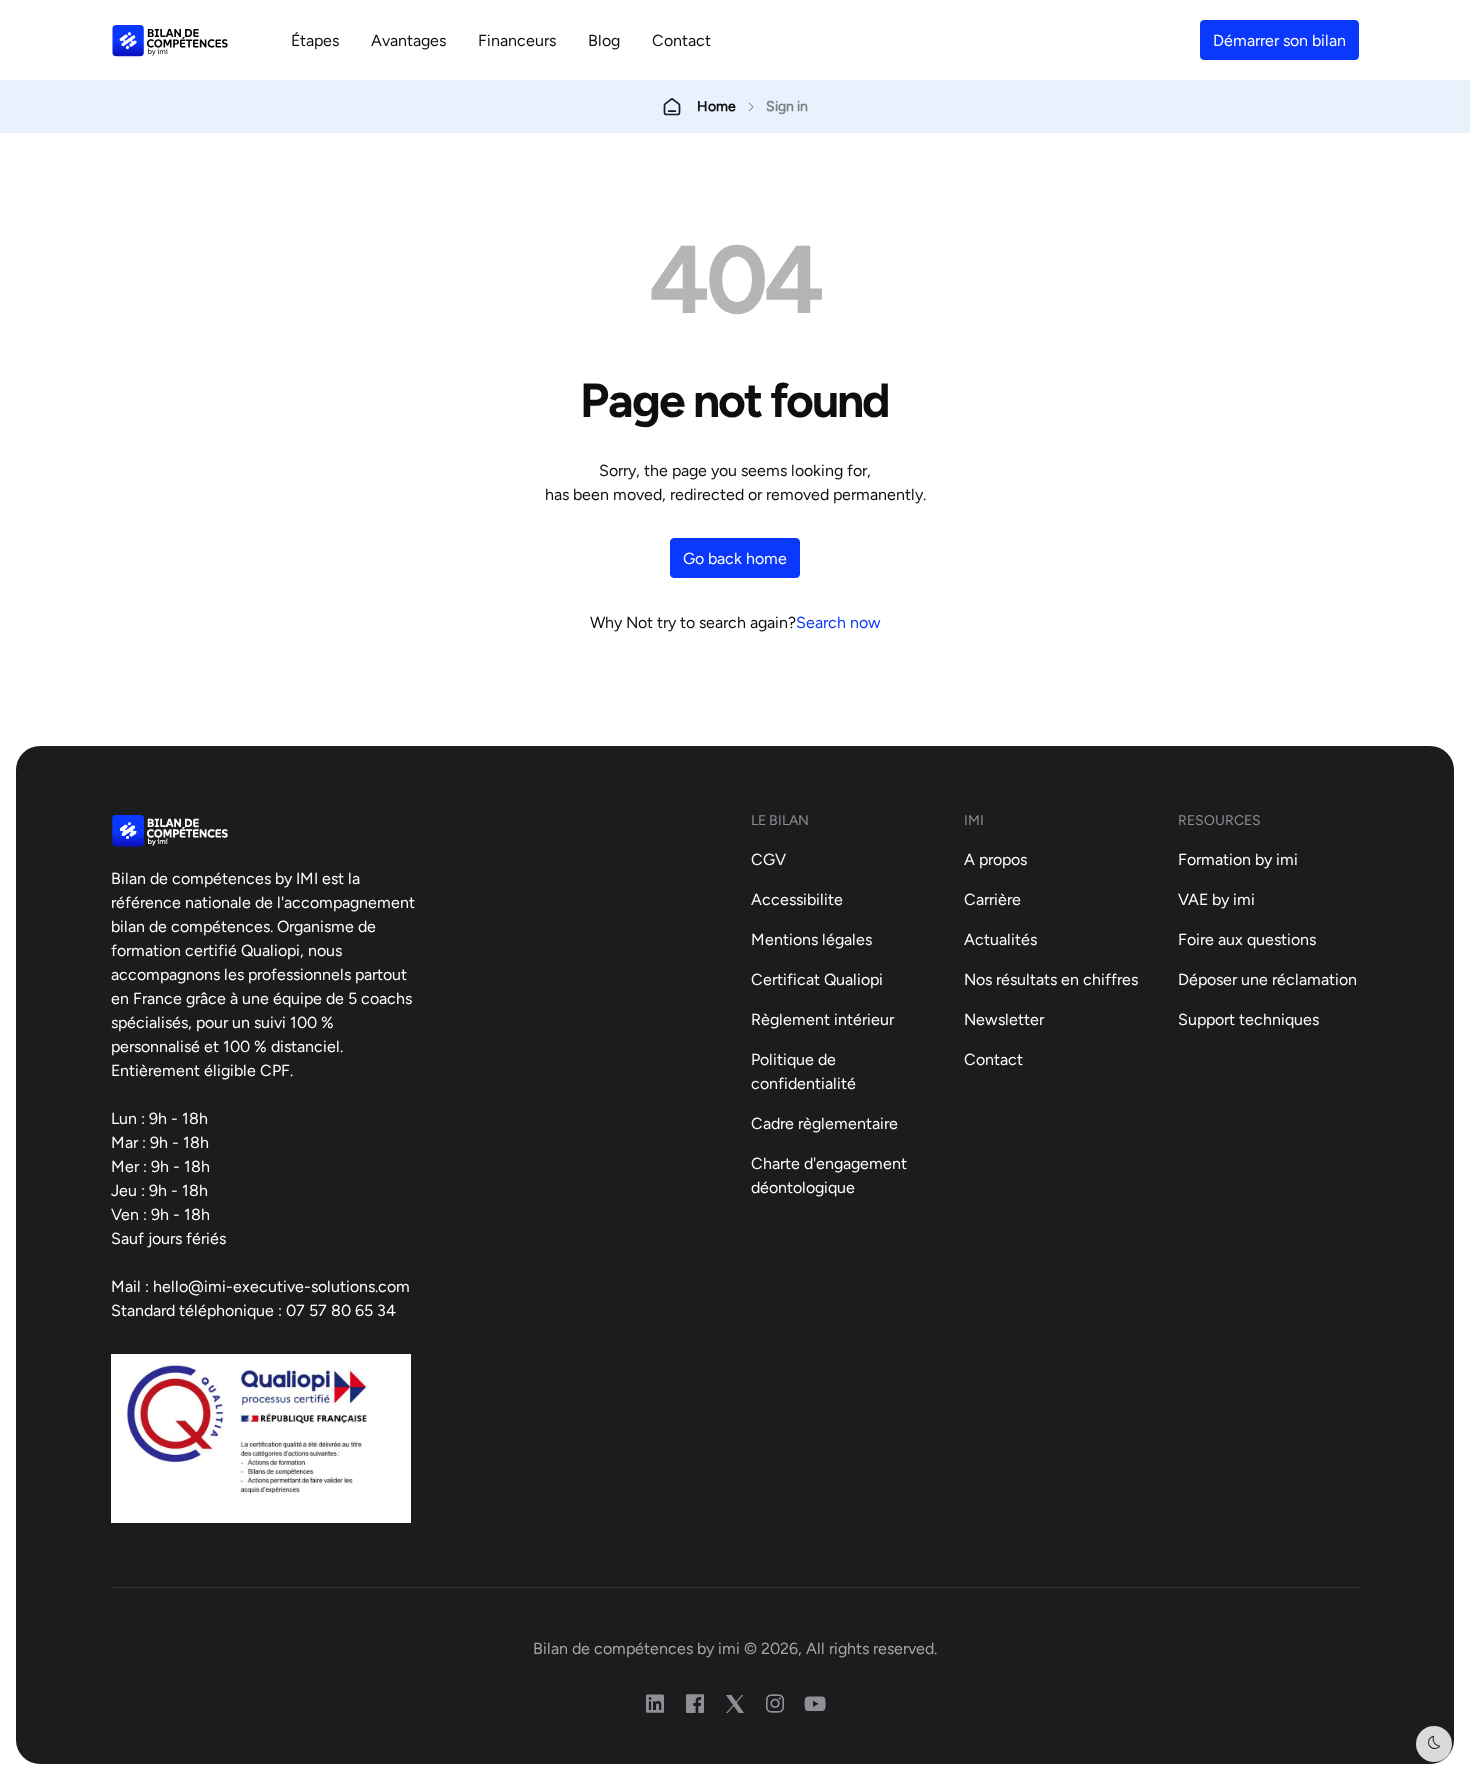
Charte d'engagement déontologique (829, 1175)
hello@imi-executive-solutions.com (281, 1286)
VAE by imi (1216, 899)
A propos (995, 859)
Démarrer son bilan (1279, 40)
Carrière (992, 899)
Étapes (315, 40)
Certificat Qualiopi (817, 979)
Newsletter (1004, 1019)
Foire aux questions (1247, 939)
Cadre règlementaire (824, 1123)
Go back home (735, 558)
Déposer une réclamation (1267, 979)
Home (716, 106)
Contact (681, 40)
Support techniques (1248, 1019)
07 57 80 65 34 (341, 1310)
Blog (604, 40)
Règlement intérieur (822, 1019)
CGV (768, 859)
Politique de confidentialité (803, 1071)
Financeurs (517, 40)
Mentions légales (811, 939)
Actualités (1000, 939)
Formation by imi (1238, 859)
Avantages (408, 40)
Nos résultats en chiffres (1051, 979)
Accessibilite (797, 899)
